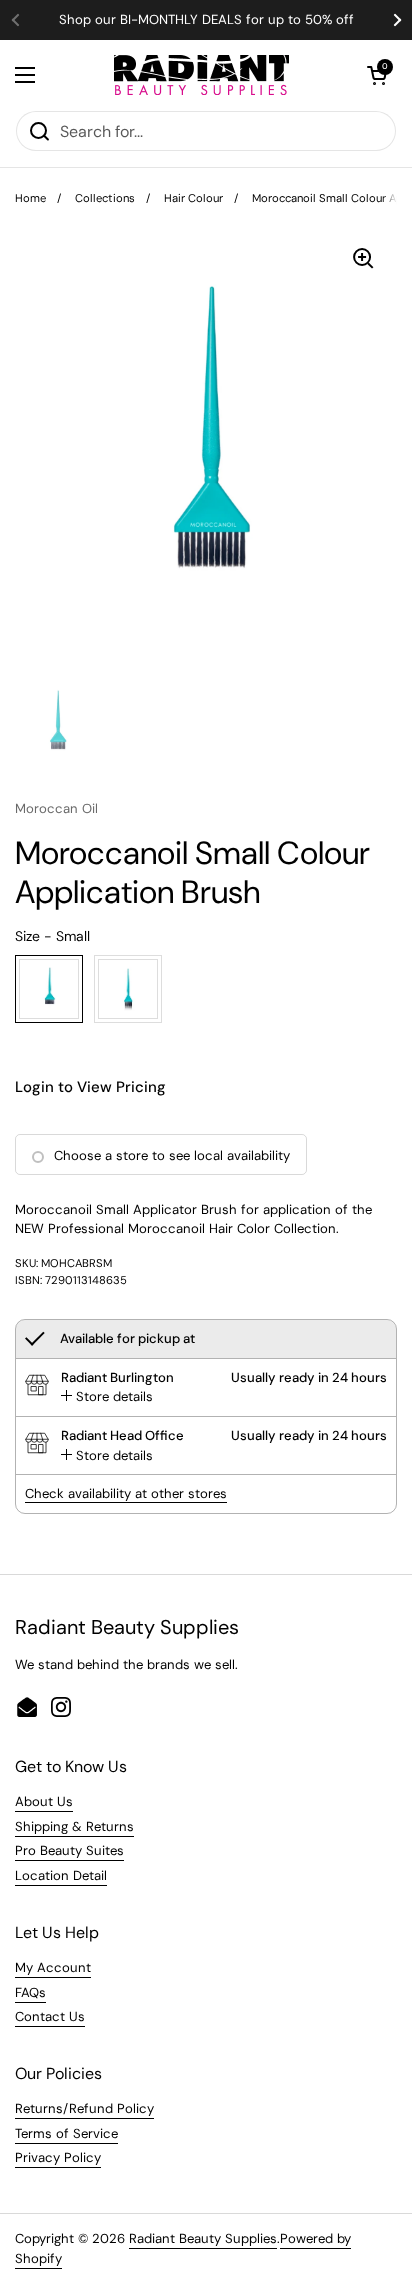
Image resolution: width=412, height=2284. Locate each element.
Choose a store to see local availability (172, 1155)
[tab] (107, 1397)
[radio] (49, 989)
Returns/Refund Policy (84, 2108)
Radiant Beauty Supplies (203, 2238)
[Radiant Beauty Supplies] (201, 75)
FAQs (30, 1992)
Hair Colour (193, 198)
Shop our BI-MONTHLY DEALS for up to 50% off (206, 20)
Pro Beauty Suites (69, 1850)
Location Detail (61, 1875)
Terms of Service (66, 2133)
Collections (105, 198)
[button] (377, 75)
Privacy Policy (58, 2157)
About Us (44, 1801)
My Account (53, 1967)
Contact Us (50, 2016)
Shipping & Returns (74, 1826)
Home (30, 198)
